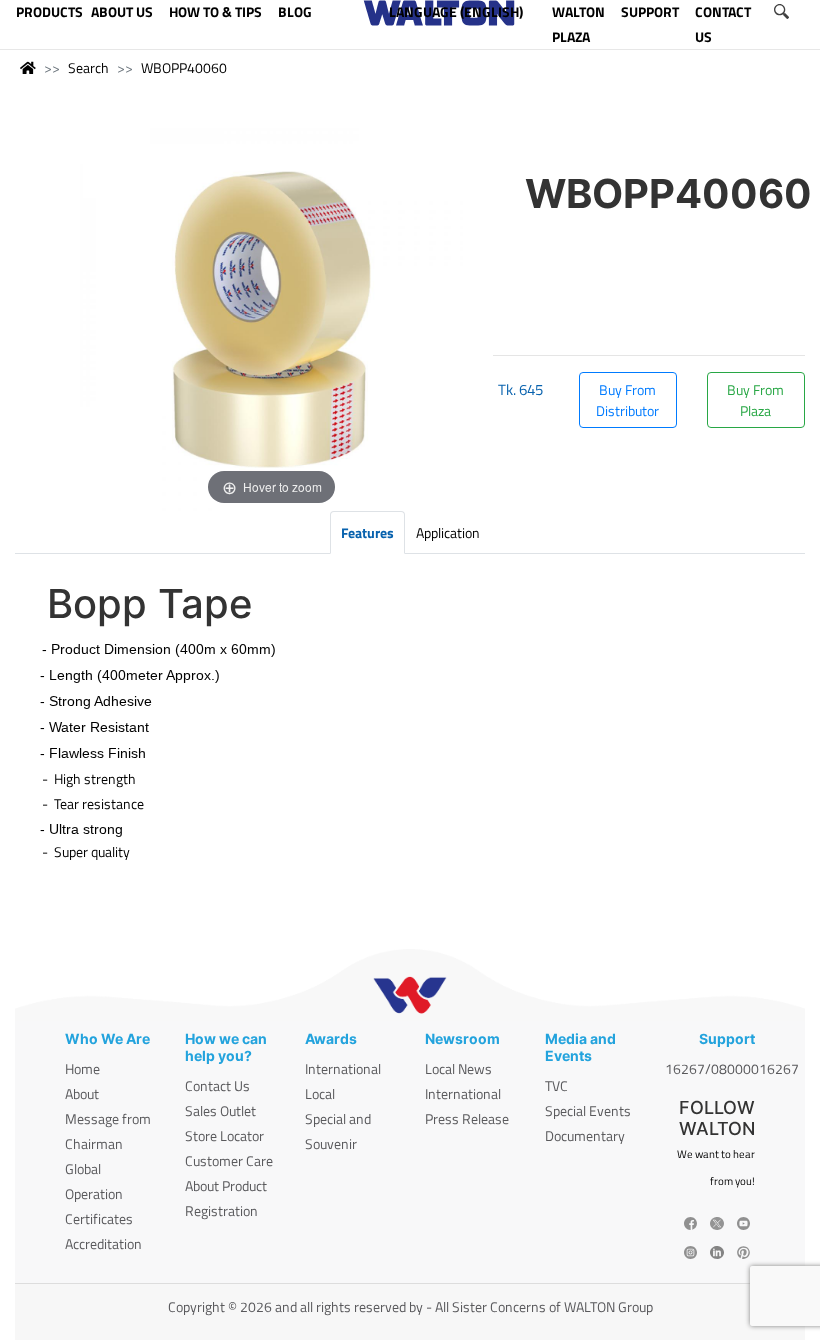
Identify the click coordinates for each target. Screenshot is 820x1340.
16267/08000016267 (732, 1068)
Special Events (588, 1110)
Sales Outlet (220, 1110)
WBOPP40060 (184, 67)
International (343, 1068)
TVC (556, 1085)
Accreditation (103, 1243)
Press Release (467, 1118)
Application (448, 532)
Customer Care (229, 1160)
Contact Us (217, 1085)
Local (320, 1093)
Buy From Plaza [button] (755, 400)
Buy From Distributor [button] (627, 400)
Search (88, 67)
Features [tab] (367, 532)
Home (82, 1068)
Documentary (585, 1135)
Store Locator (224, 1135)
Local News (458, 1068)
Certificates (99, 1218)
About (82, 1093)
